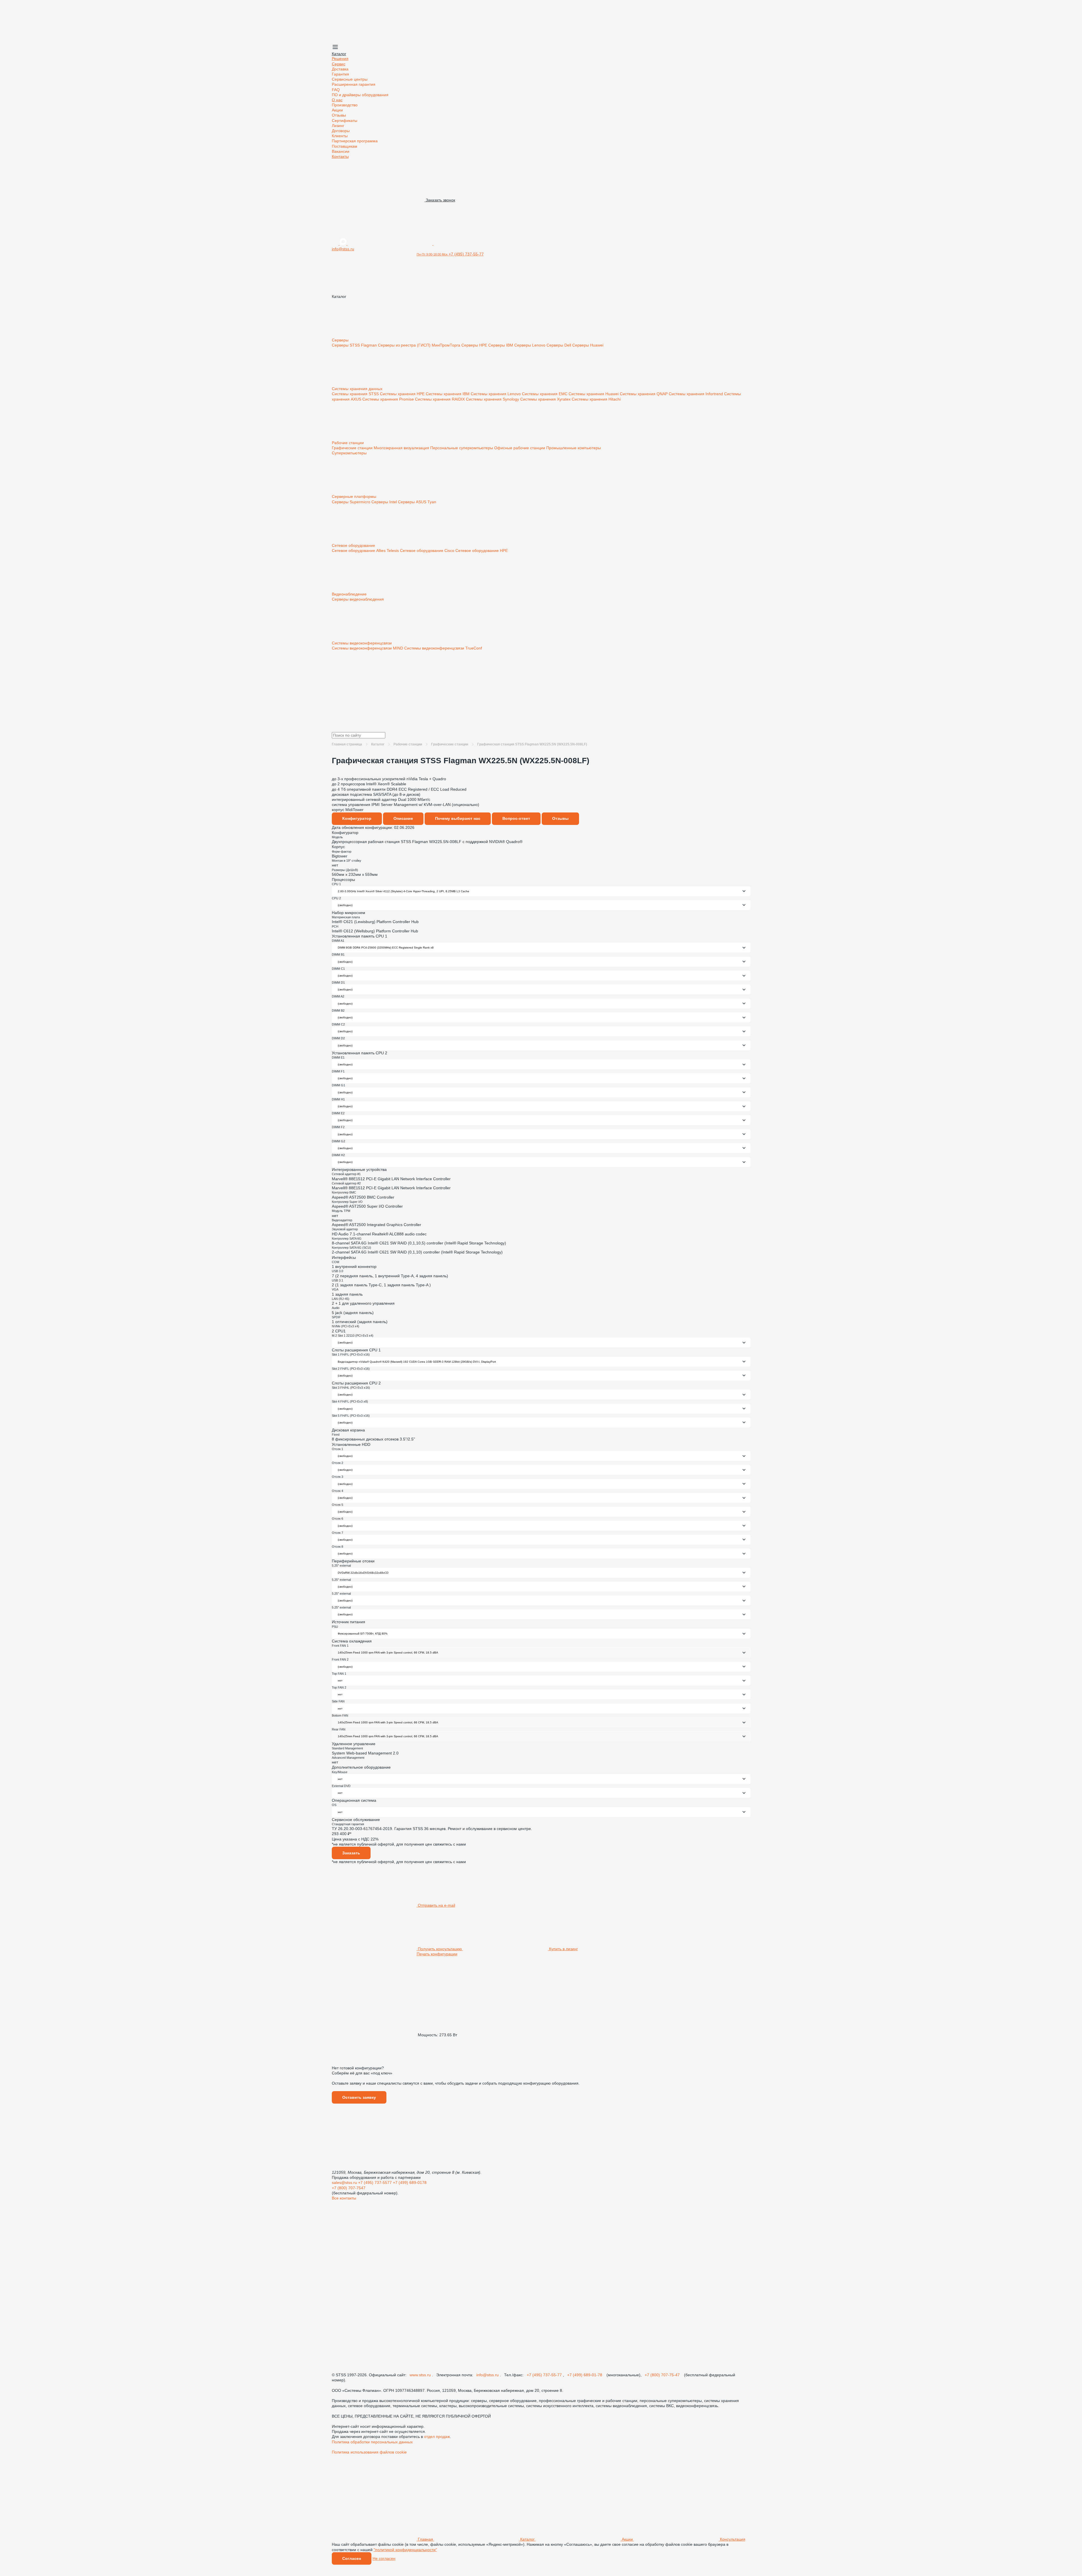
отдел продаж (437, 2437)
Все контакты (344, 2198)
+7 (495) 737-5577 (376, 2182)
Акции (337, 110)
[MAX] (344, 244)
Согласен (352, 2558)
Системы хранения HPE (403, 394)
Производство (345, 105)
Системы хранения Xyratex (546, 399)
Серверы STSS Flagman (355, 345)
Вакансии (341, 151)
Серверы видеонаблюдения (358, 599)
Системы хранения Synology (493, 399)
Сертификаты (345, 121)
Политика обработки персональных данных (372, 2442)
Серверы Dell (559, 345)
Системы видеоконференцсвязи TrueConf (443, 648)
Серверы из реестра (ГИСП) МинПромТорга (420, 345)
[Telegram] (476, 244)
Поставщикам (345, 146)
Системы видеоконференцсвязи (362, 643)
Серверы (341, 340)
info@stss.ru (488, 2375)
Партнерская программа (355, 141)
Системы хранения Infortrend (696, 394)
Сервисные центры (350, 79)
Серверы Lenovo (530, 345)
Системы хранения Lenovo (496, 394)
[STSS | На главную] (374, 41)
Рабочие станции (348, 443)
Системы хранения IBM (448, 394)
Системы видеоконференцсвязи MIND (368, 648)
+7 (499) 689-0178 (410, 2182)
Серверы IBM (501, 345)
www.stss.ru (421, 2375)
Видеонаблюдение (350, 594)
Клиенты (340, 136)
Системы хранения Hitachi (596, 399)
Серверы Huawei (588, 345)
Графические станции (353, 448)
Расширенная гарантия (354, 84)
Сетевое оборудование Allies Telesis (366, 551)
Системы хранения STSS (356, 394)
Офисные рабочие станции (520, 448)
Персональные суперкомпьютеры (462, 448)
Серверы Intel (385, 502)
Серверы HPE (475, 345)
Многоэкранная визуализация (402, 448)
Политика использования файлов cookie (369, 2452)
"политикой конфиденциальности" (405, 2550)
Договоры (341, 131)
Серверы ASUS (413, 502)
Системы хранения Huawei (594, 394)
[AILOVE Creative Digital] (374, 2496)
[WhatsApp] (391, 244)
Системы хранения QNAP (644, 394)
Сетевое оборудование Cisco (428, 551)
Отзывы (339, 115)
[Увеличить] (541, 774)
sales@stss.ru (345, 2182)
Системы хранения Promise (389, 399)
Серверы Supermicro (352, 502)
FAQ (336, 90)
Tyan (432, 502)
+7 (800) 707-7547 (349, 2188)
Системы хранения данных (358, 389)
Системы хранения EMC (545, 394)
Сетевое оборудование (354, 545)
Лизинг (338, 126)
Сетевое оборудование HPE (482, 551)
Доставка (340, 69)
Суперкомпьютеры (349, 453)
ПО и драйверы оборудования (360, 95)
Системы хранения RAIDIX (440, 399)
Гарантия (340, 74)
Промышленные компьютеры (574, 448)
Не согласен (384, 2558)
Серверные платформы (355, 496)
